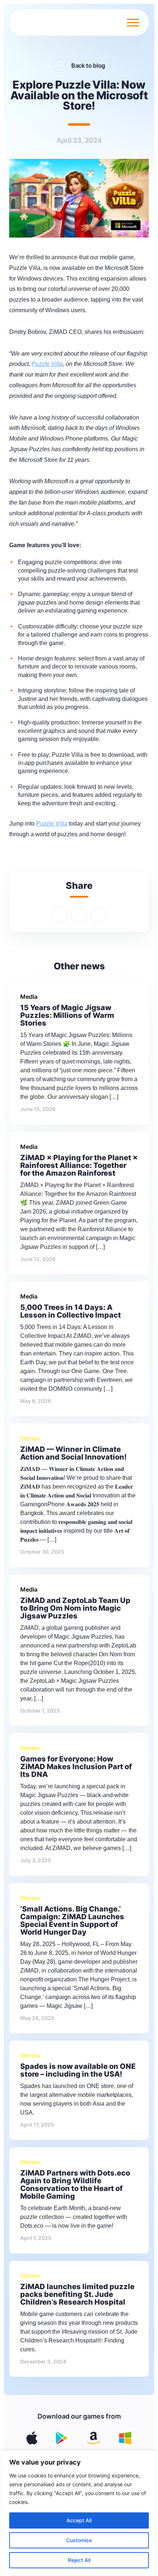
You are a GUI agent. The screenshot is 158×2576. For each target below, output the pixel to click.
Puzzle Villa (52, 824)
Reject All (79, 2560)
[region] (79, 2513)
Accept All (79, 2520)
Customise (79, 2540)
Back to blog (88, 65)
